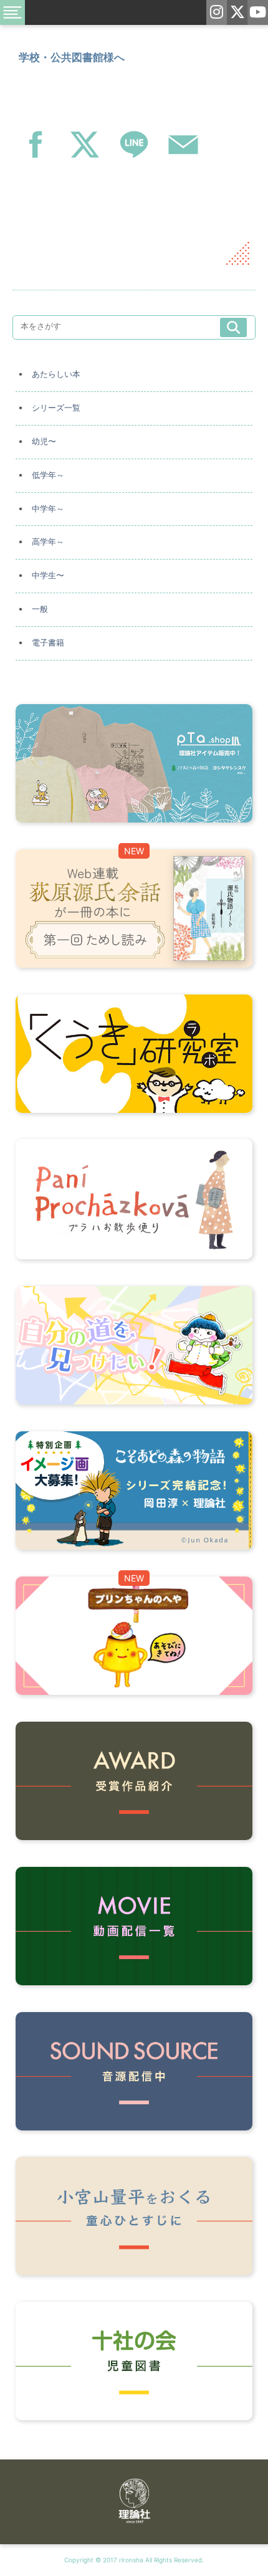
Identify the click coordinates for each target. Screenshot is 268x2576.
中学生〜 (48, 575)
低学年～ (48, 475)
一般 (40, 609)
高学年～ (48, 542)
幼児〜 (44, 441)
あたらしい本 (56, 374)
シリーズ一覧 (56, 408)
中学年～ (48, 509)
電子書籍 (48, 643)
